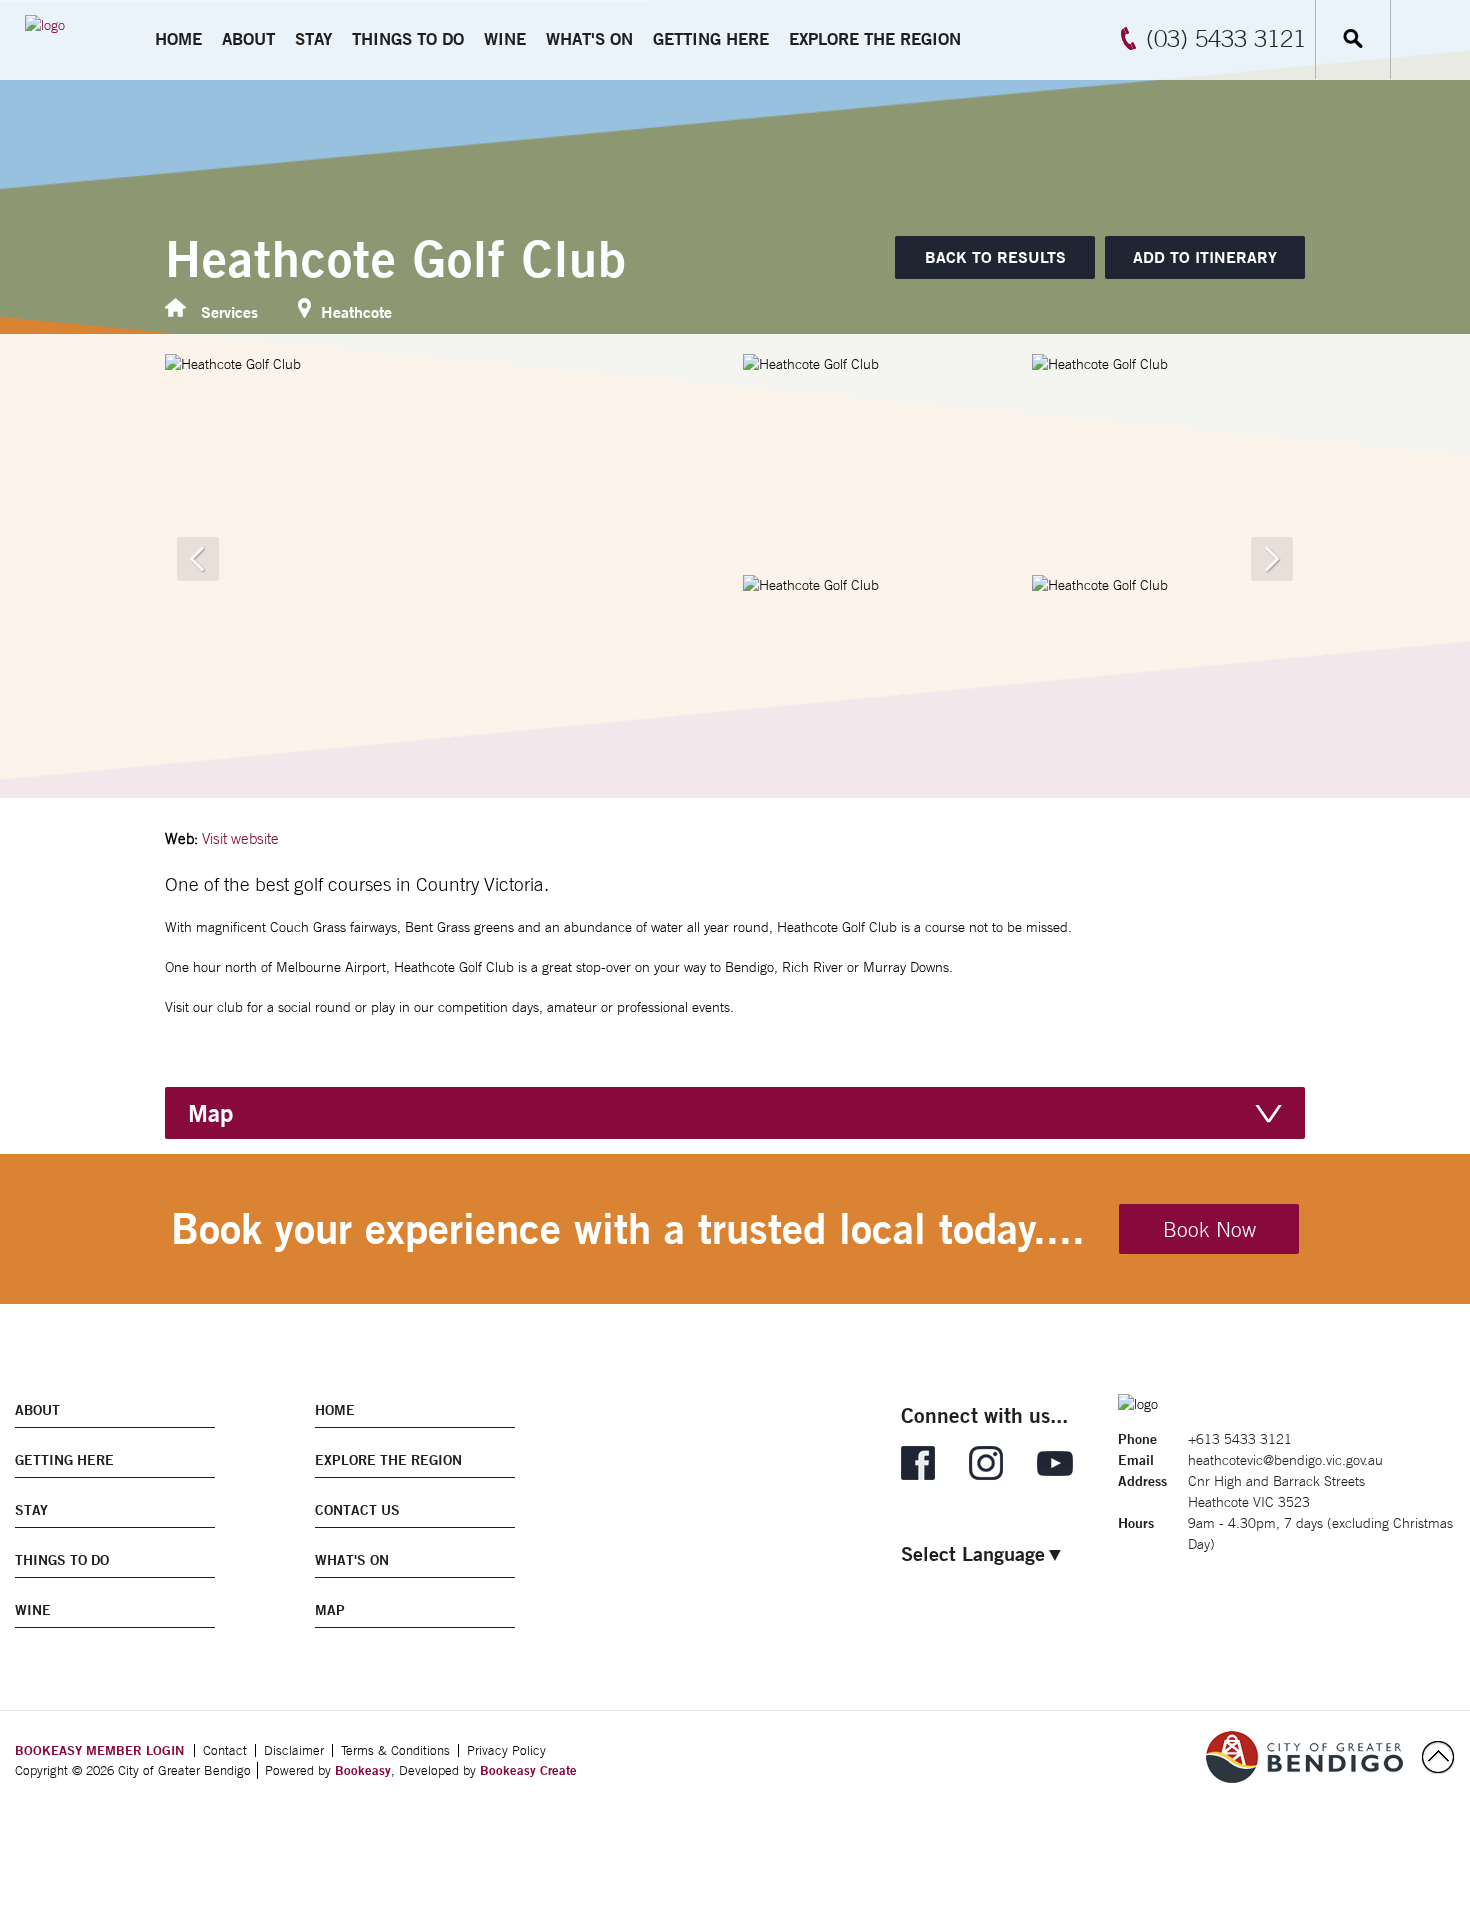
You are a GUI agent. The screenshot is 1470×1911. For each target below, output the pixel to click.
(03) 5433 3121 (1226, 38)
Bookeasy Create (528, 1770)
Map (210, 1113)
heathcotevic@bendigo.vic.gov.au (1285, 1460)
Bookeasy (363, 1770)
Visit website (240, 838)
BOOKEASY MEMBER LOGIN (99, 1750)
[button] (1205, 257)
